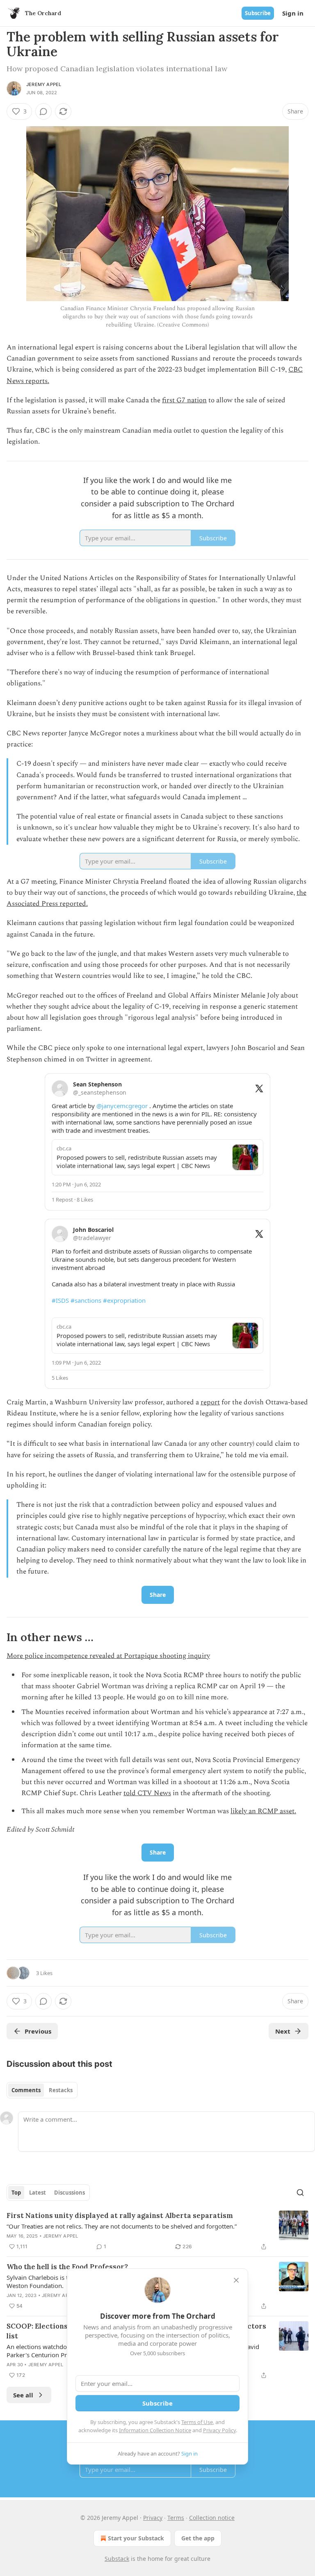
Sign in (293, 13)
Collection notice (212, 2518)
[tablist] (42, 2090)
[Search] (300, 2193)
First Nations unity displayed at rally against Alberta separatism (120, 2215)
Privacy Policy (219, 2430)
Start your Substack (136, 2538)
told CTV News (147, 1793)
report (210, 1402)
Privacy (153, 2518)
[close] (236, 2280)
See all (23, 2395)
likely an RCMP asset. (263, 1811)
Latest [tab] (38, 2193)
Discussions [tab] (70, 2193)
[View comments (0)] (43, 111)
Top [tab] (16, 2193)
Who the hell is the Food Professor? (67, 2267)
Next (283, 2031)
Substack (117, 2559)
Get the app (198, 2538)
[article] (157, 2231)
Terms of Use (197, 2422)
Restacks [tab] (61, 2090)
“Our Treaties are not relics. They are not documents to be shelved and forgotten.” (122, 2226)
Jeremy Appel (44, 84)
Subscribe (258, 13)
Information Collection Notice (155, 2430)
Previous (38, 2031)
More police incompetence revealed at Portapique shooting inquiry (108, 1656)
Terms (176, 2518)
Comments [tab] (26, 2090)
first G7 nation (184, 400)
